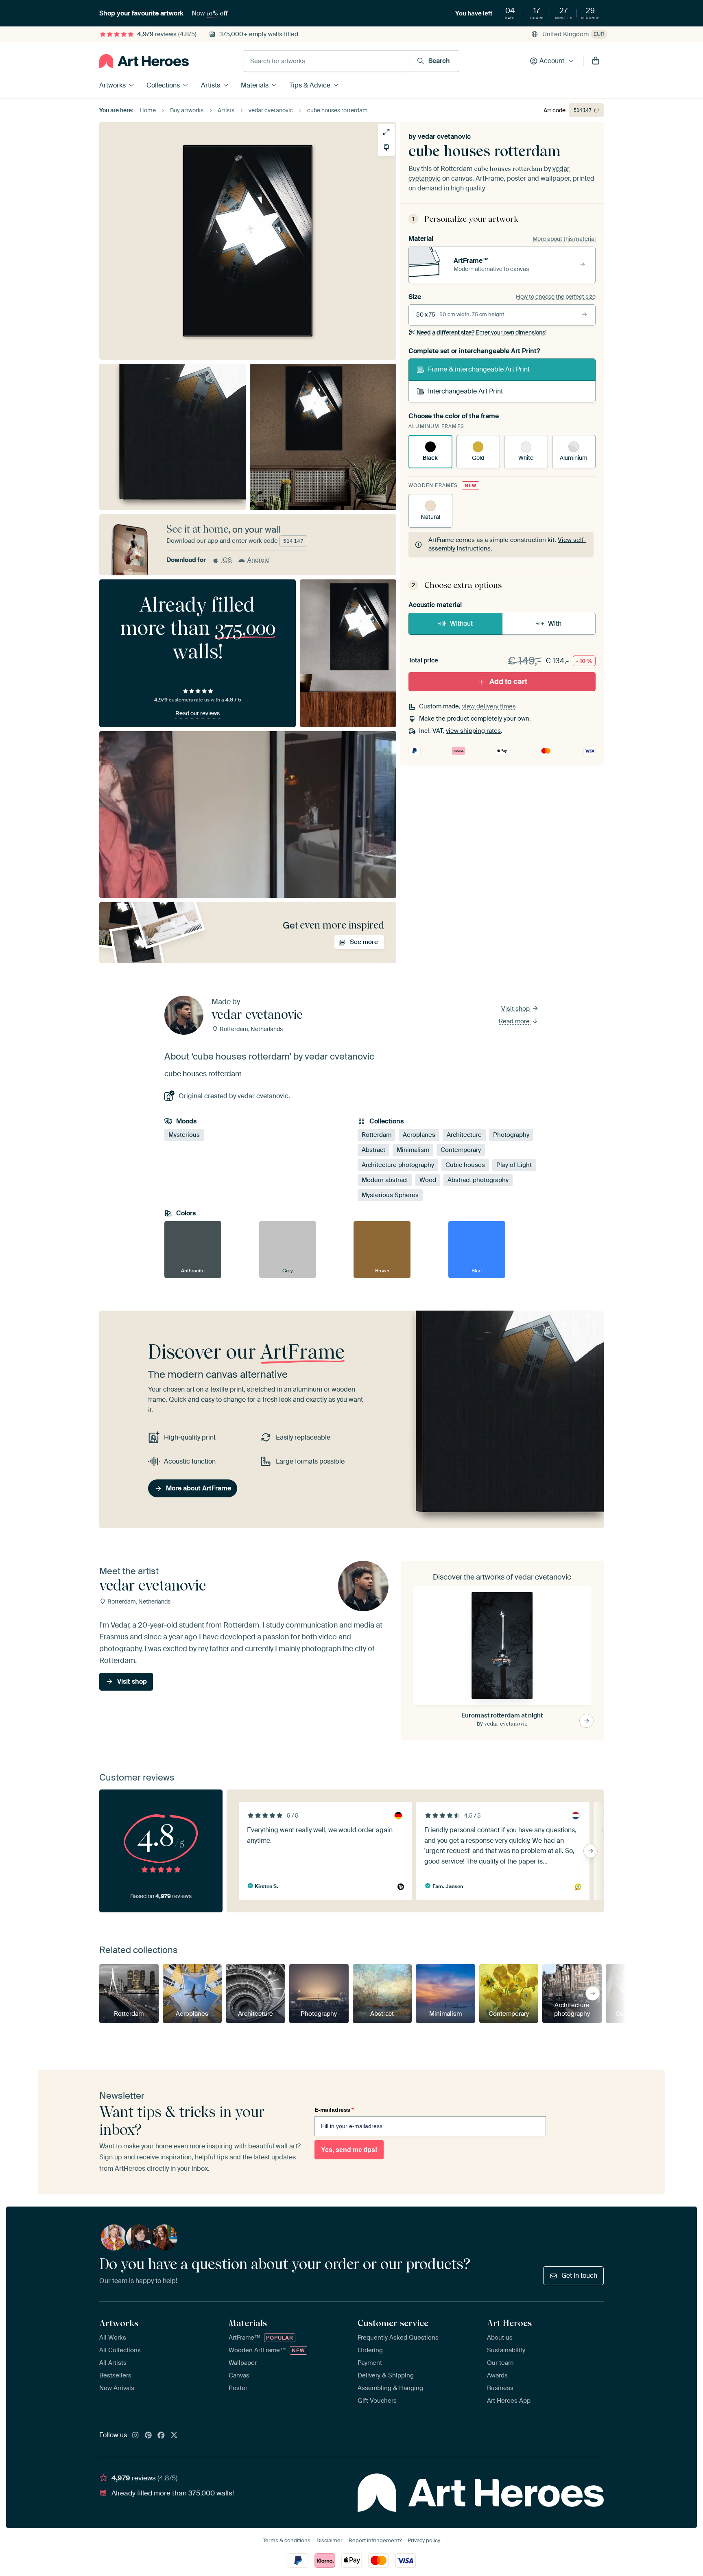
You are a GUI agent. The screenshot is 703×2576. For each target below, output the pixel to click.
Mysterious (184, 1135)
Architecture (464, 1135)
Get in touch (579, 2276)
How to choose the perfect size (556, 297)
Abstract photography (478, 1180)
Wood (428, 1180)
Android (259, 560)
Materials (255, 85)
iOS (227, 560)
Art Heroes (509, 2323)
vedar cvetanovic (444, 137)
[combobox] (327, 61)
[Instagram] (135, 2436)
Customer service (393, 2323)
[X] (174, 2436)
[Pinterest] (148, 2436)
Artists (211, 85)
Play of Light (514, 1165)
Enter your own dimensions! (481, 332)
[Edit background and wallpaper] (386, 147)
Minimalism (413, 1150)
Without (461, 624)
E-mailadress (334, 2110)
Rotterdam (377, 1135)
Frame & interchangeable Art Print (479, 369)
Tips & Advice (310, 85)
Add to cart (508, 682)
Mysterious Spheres (390, 1195)
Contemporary (461, 1150)
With (555, 624)
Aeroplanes (419, 1135)
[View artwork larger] (386, 132)
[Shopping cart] (596, 61)
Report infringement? (375, 2540)
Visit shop (516, 1009)
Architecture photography (398, 1165)
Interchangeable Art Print (465, 391)
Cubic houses (465, 1165)
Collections (163, 85)
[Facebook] (161, 2436)
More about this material (564, 239)
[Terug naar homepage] (144, 61)
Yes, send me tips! (349, 2150)
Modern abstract (385, 1180)
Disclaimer (330, 2540)
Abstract (373, 1150)
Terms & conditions (287, 2540)
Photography (511, 1135)
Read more (515, 1021)
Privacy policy (424, 2540)
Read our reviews (198, 713)
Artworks (112, 85)
